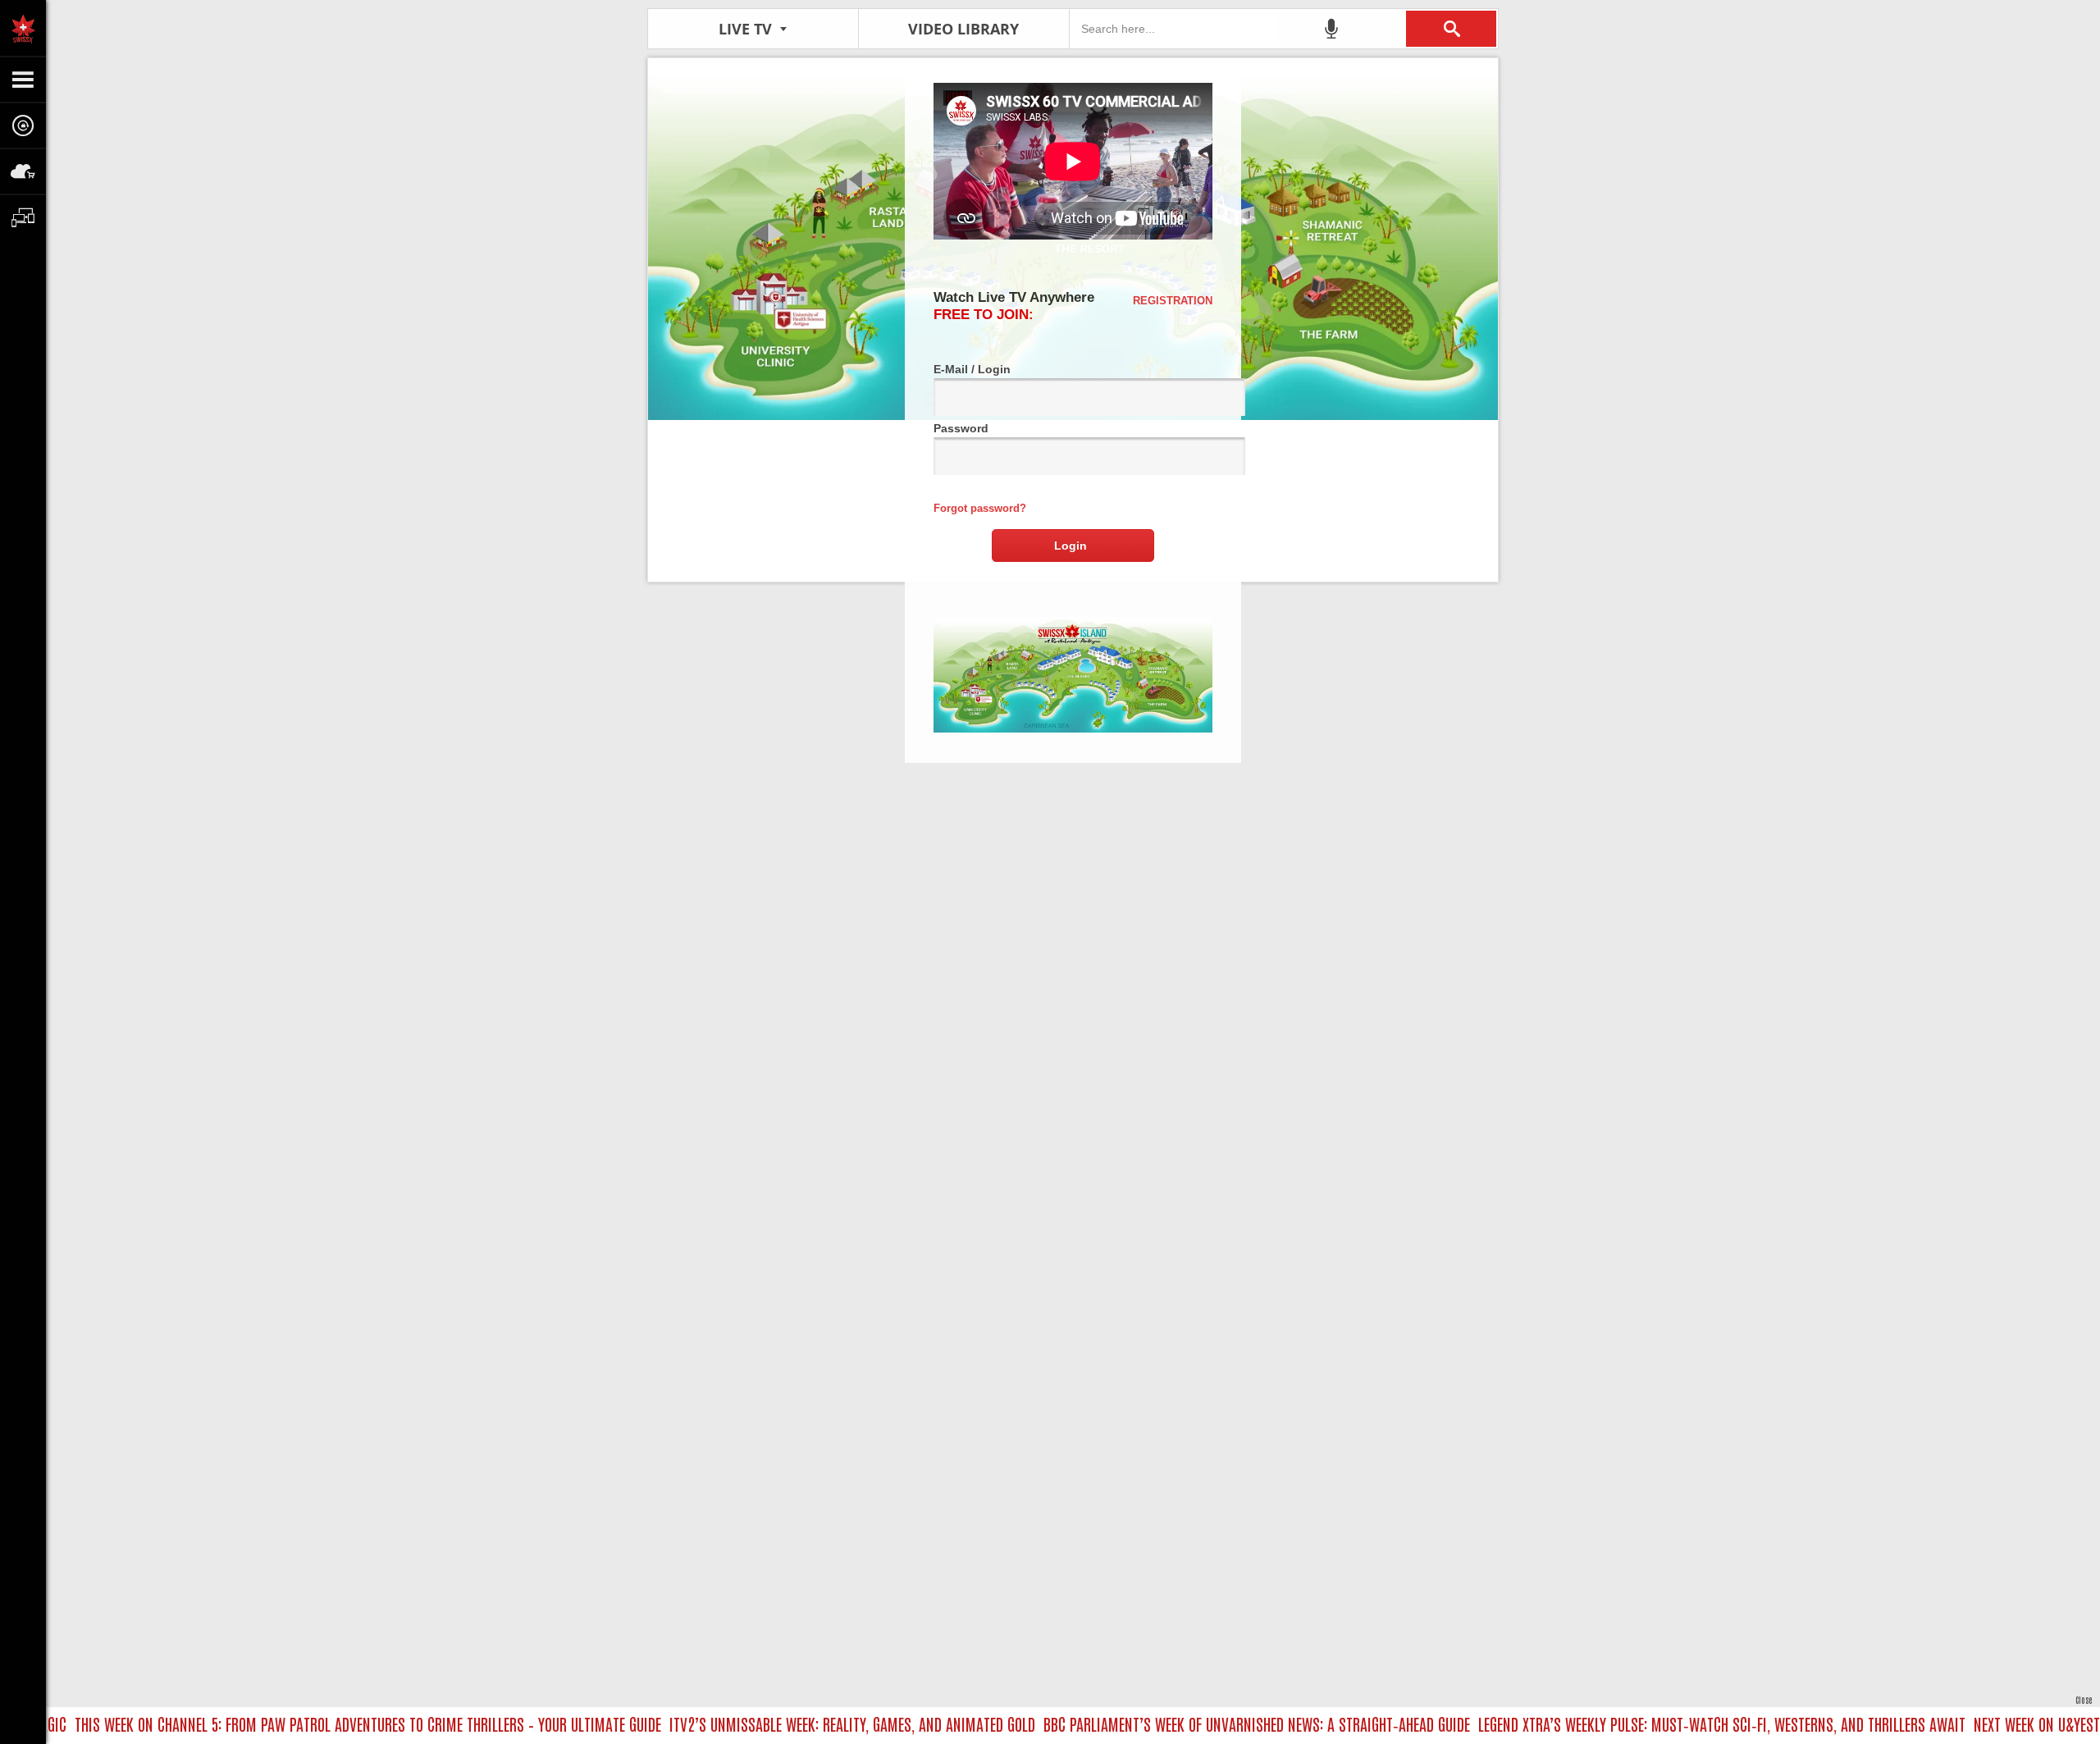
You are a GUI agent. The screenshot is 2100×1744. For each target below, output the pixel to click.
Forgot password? (980, 508)
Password (961, 428)
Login (1071, 546)
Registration (1173, 301)
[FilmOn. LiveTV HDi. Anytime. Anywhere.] (23, 28)
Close (2084, 1699)
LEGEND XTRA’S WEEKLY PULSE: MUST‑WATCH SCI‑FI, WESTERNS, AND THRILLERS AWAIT (1681, 1723)
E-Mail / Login (972, 369)
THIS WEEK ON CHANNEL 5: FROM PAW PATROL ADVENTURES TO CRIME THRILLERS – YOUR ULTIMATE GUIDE (327, 1723)
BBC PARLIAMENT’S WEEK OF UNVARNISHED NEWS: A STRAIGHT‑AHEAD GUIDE (1216, 1723)
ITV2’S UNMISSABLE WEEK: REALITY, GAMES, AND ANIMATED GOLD (811, 1723)
